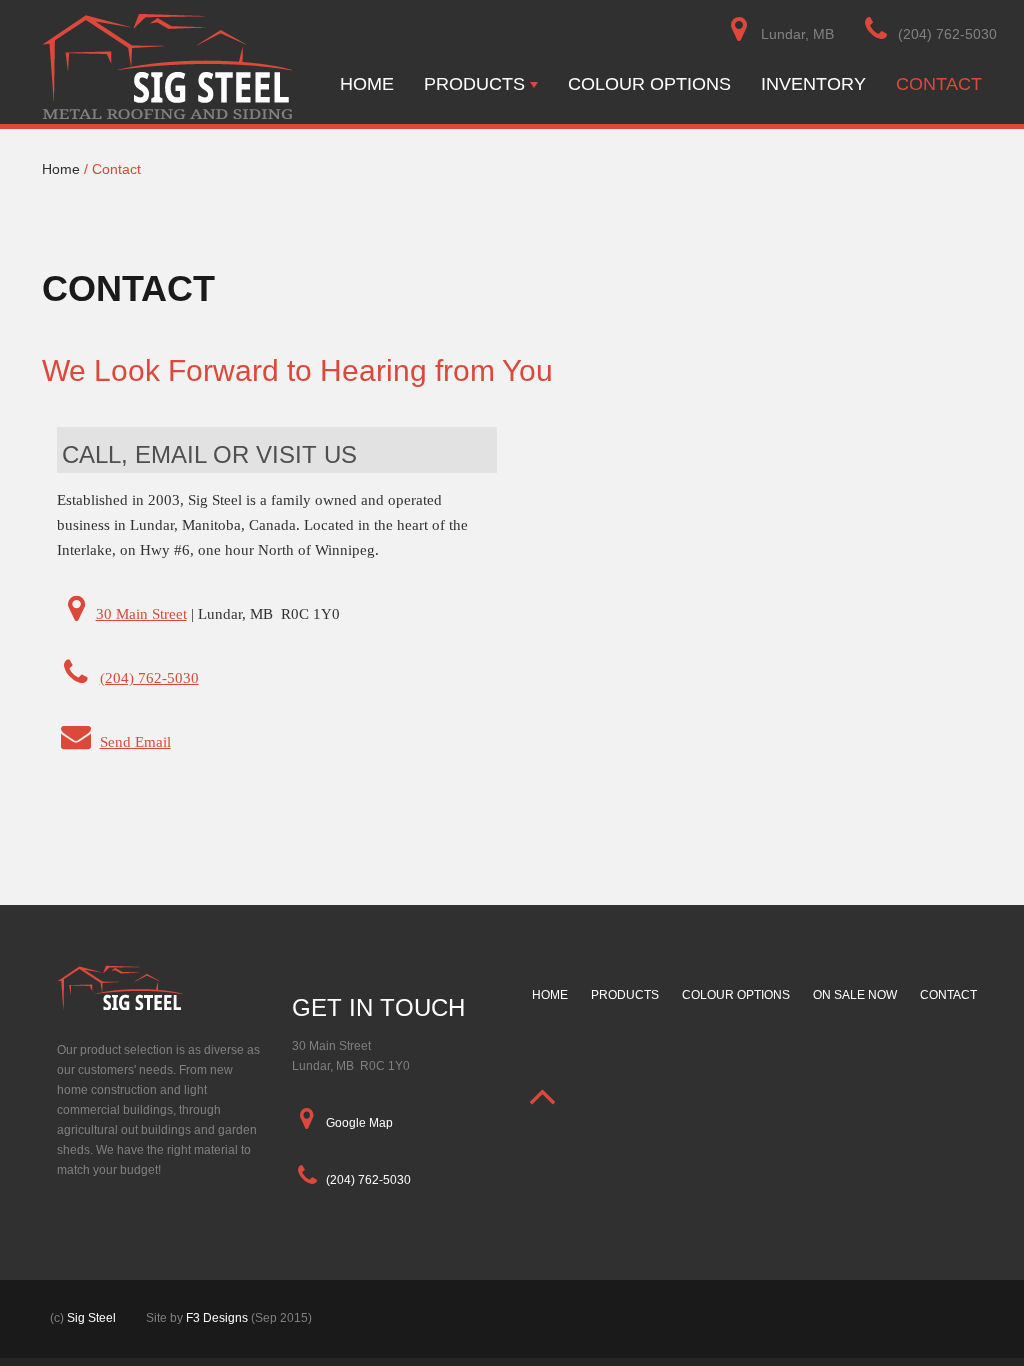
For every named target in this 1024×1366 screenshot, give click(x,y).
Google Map (358, 1123)
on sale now (855, 995)
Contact (939, 84)
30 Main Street (141, 614)
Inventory (813, 84)
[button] (543, 1096)
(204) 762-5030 (947, 34)
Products (474, 84)
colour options (736, 995)
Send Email (135, 742)
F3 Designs (217, 1318)
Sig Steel (91, 1318)
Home (367, 84)
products (625, 995)
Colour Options (649, 84)
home (550, 995)
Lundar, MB (795, 34)
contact (948, 995)
